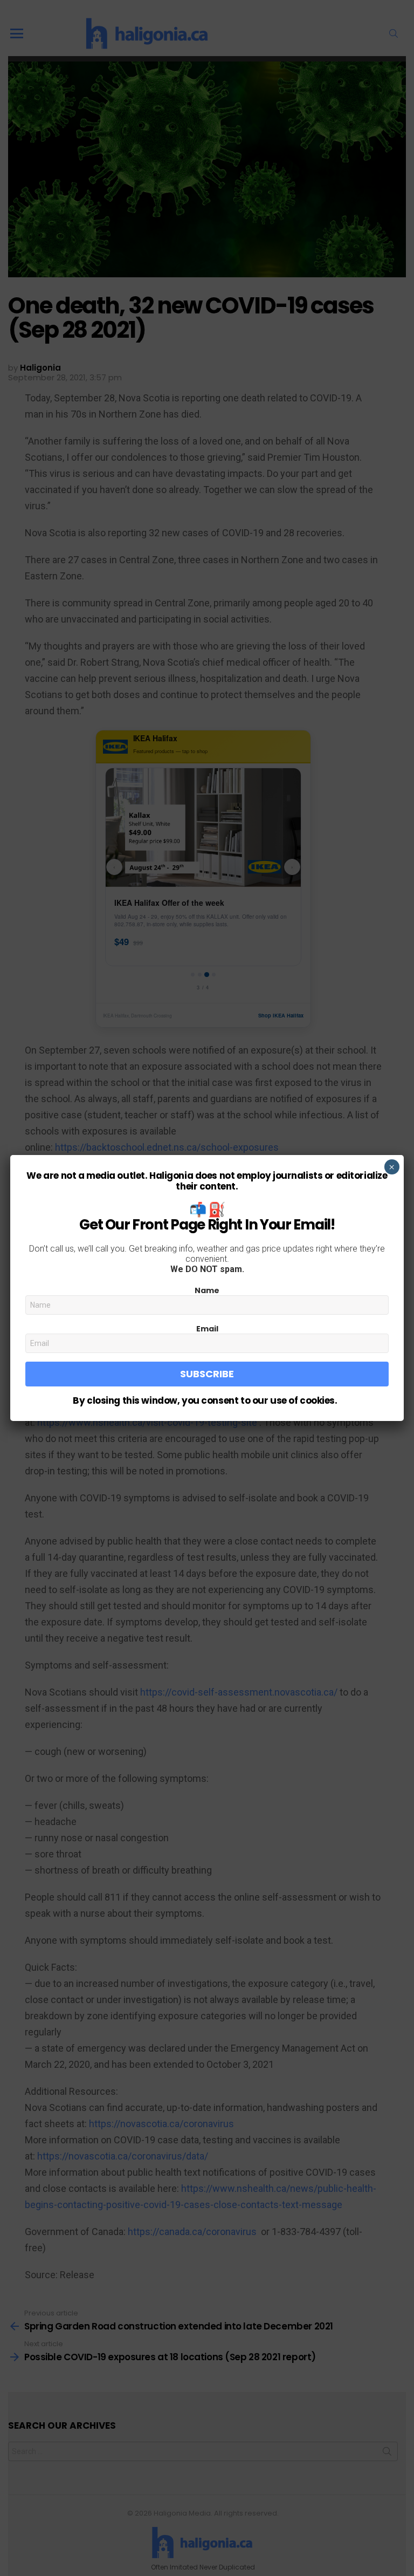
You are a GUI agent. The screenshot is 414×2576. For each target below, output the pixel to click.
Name (207, 1290)
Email (207, 1329)
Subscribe (207, 1374)
